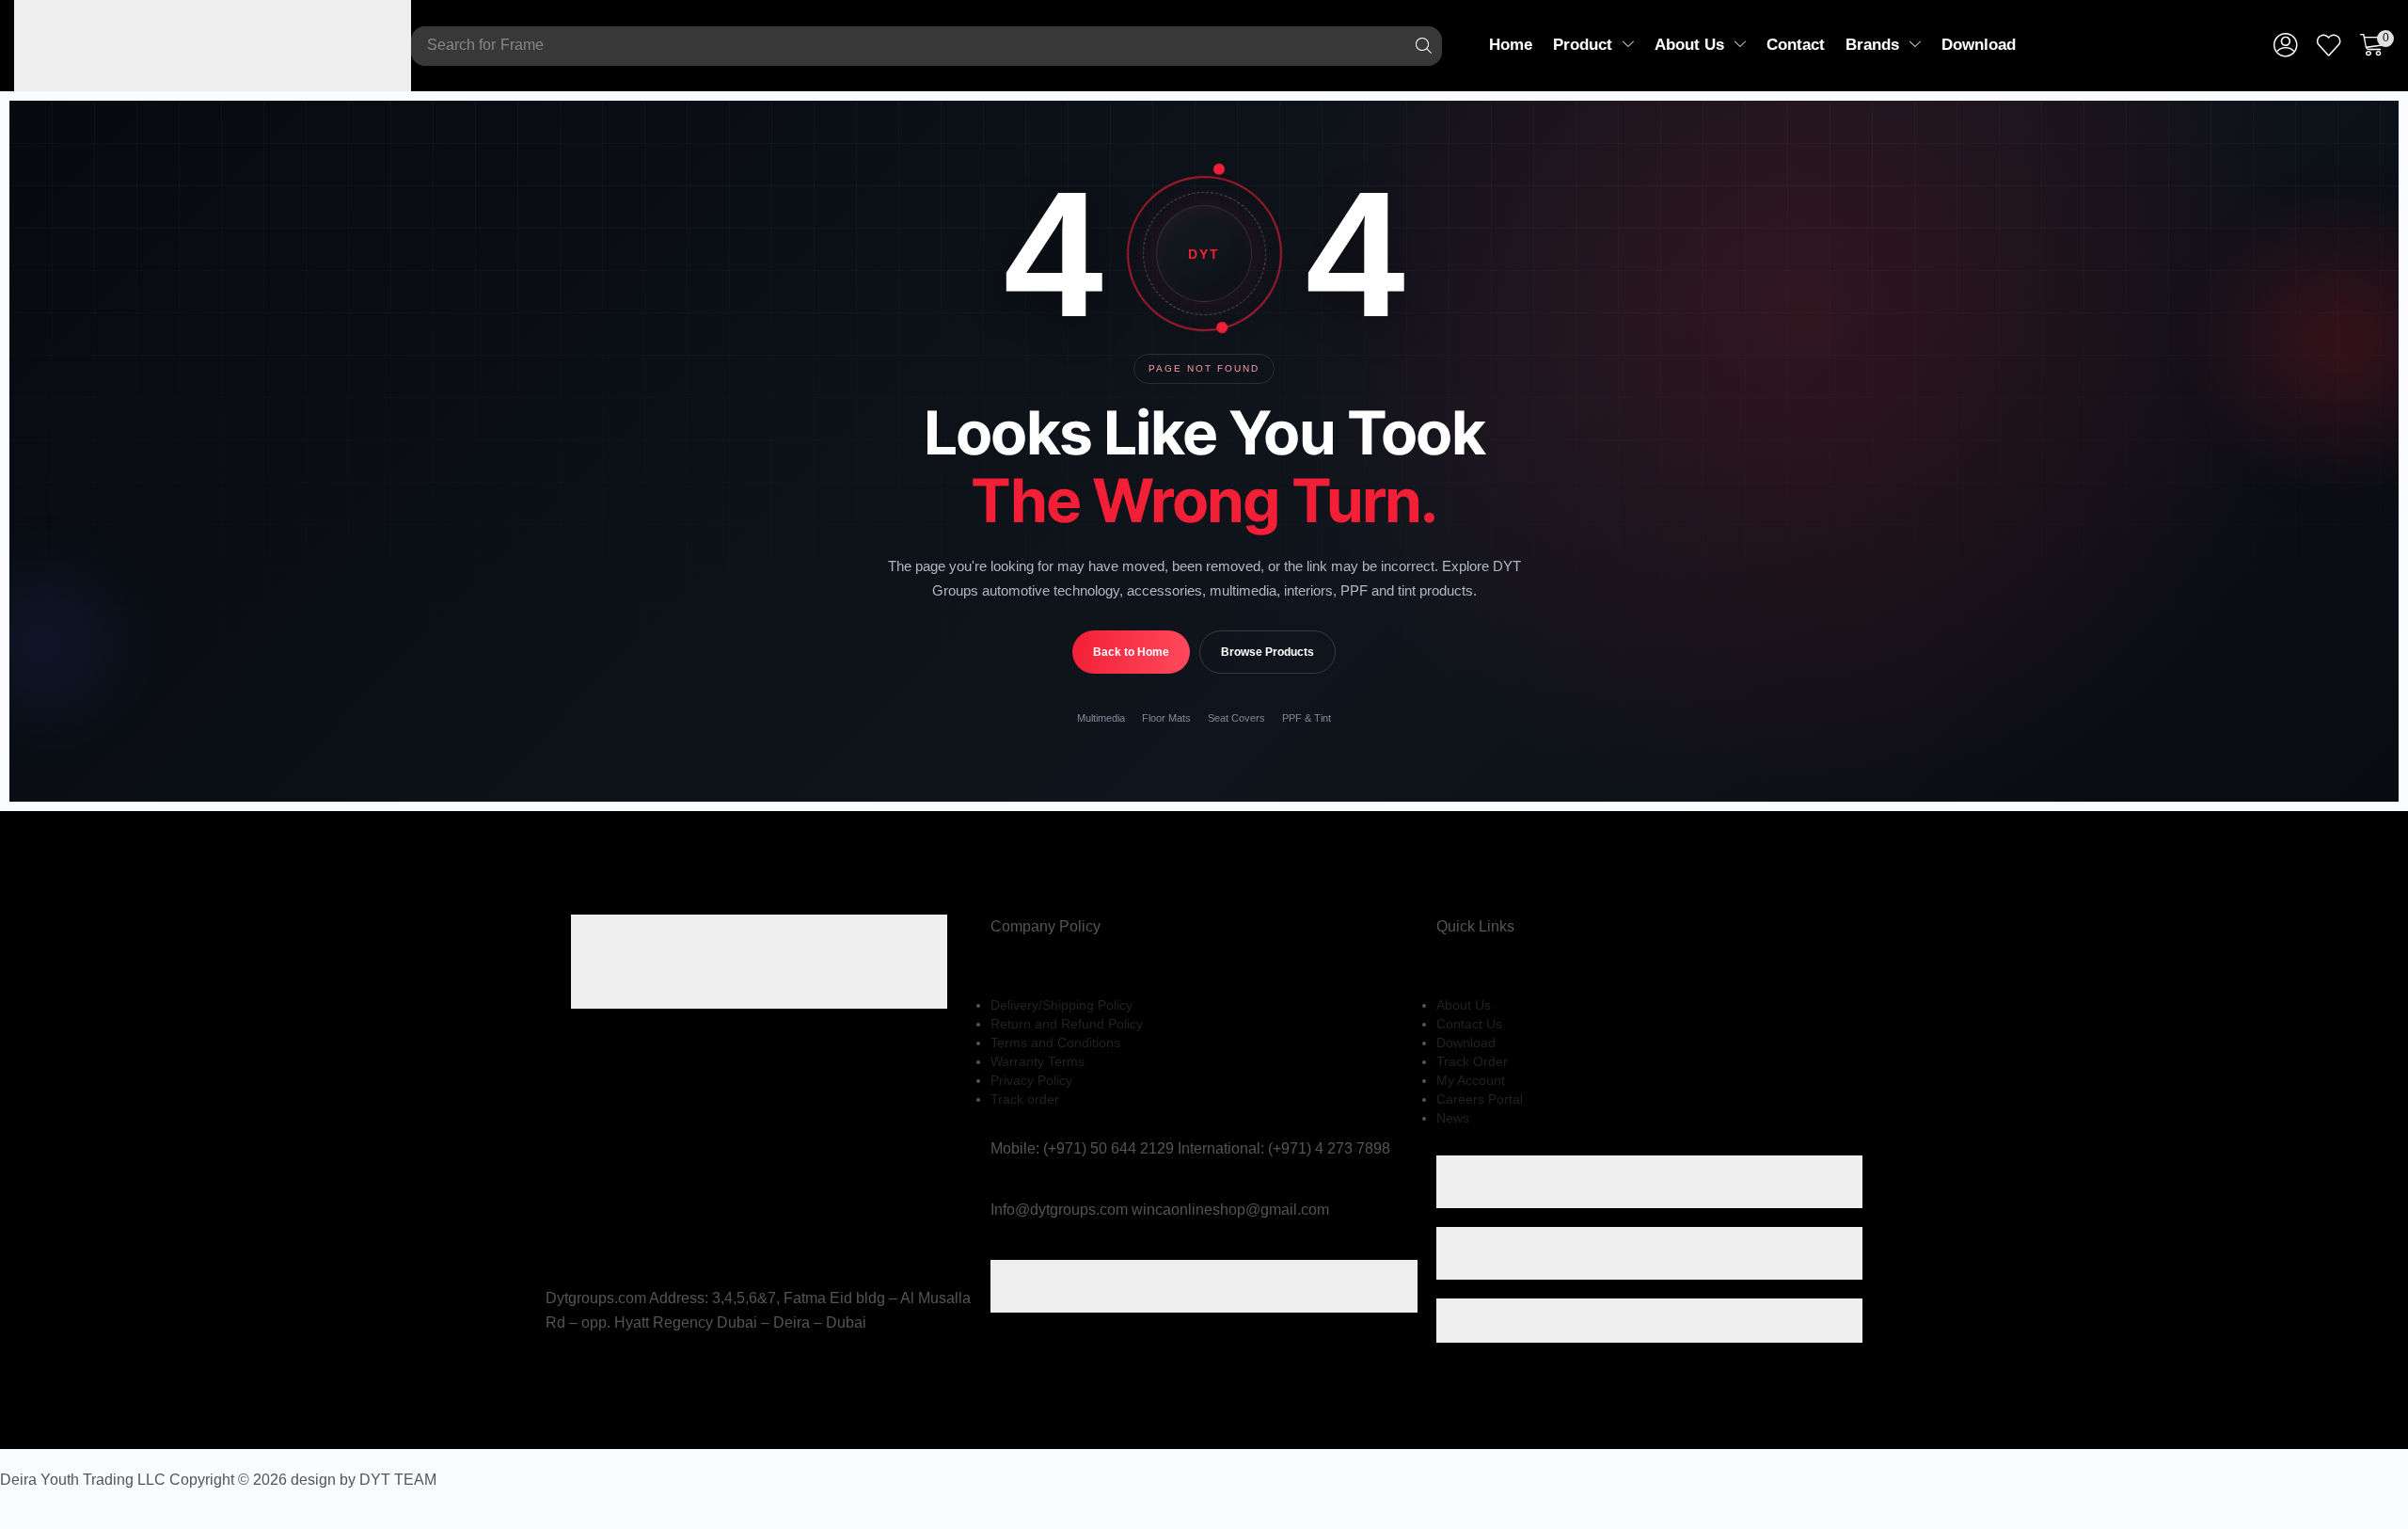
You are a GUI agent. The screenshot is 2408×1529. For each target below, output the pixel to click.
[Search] (1423, 46)
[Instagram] (578, 1381)
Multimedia (1101, 718)
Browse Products (1267, 652)
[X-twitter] (557, 1381)
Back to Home (1131, 652)
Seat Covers (1236, 718)
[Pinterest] (598, 1381)
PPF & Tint (1307, 718)
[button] (2286, 46)
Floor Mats (1166, 718)
